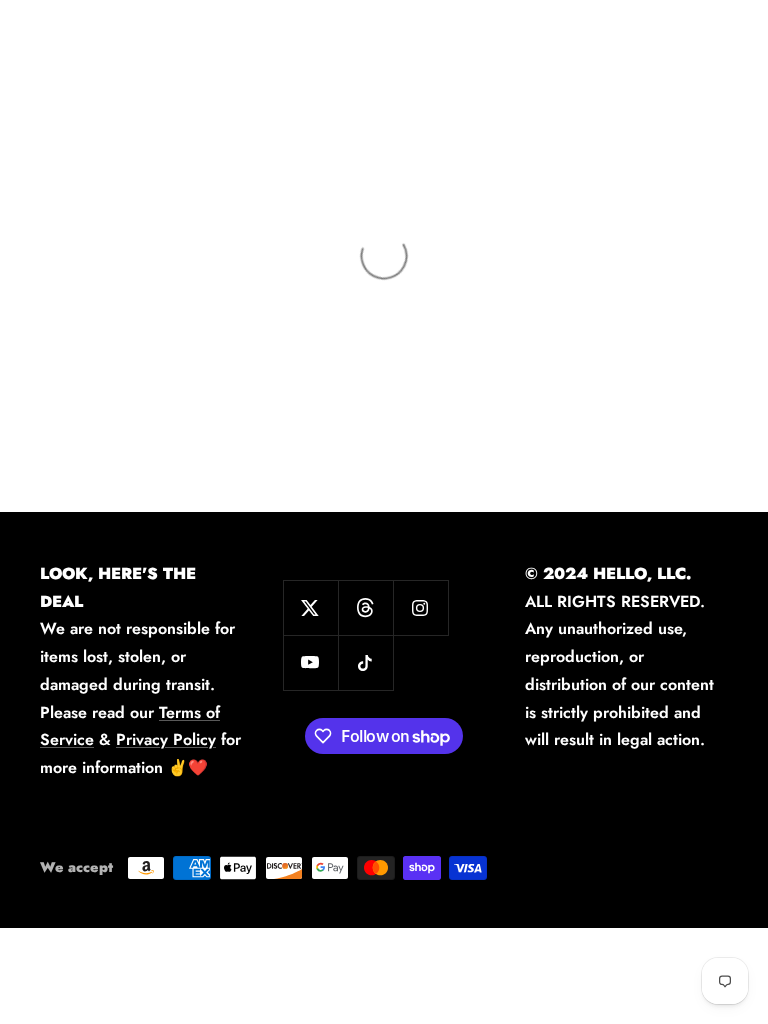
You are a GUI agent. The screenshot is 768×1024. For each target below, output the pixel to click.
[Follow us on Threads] (365, 607)
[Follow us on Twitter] (310, 607)
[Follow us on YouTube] (310, 662)
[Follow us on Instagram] (420, 607)
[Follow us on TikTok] (365, 662)
